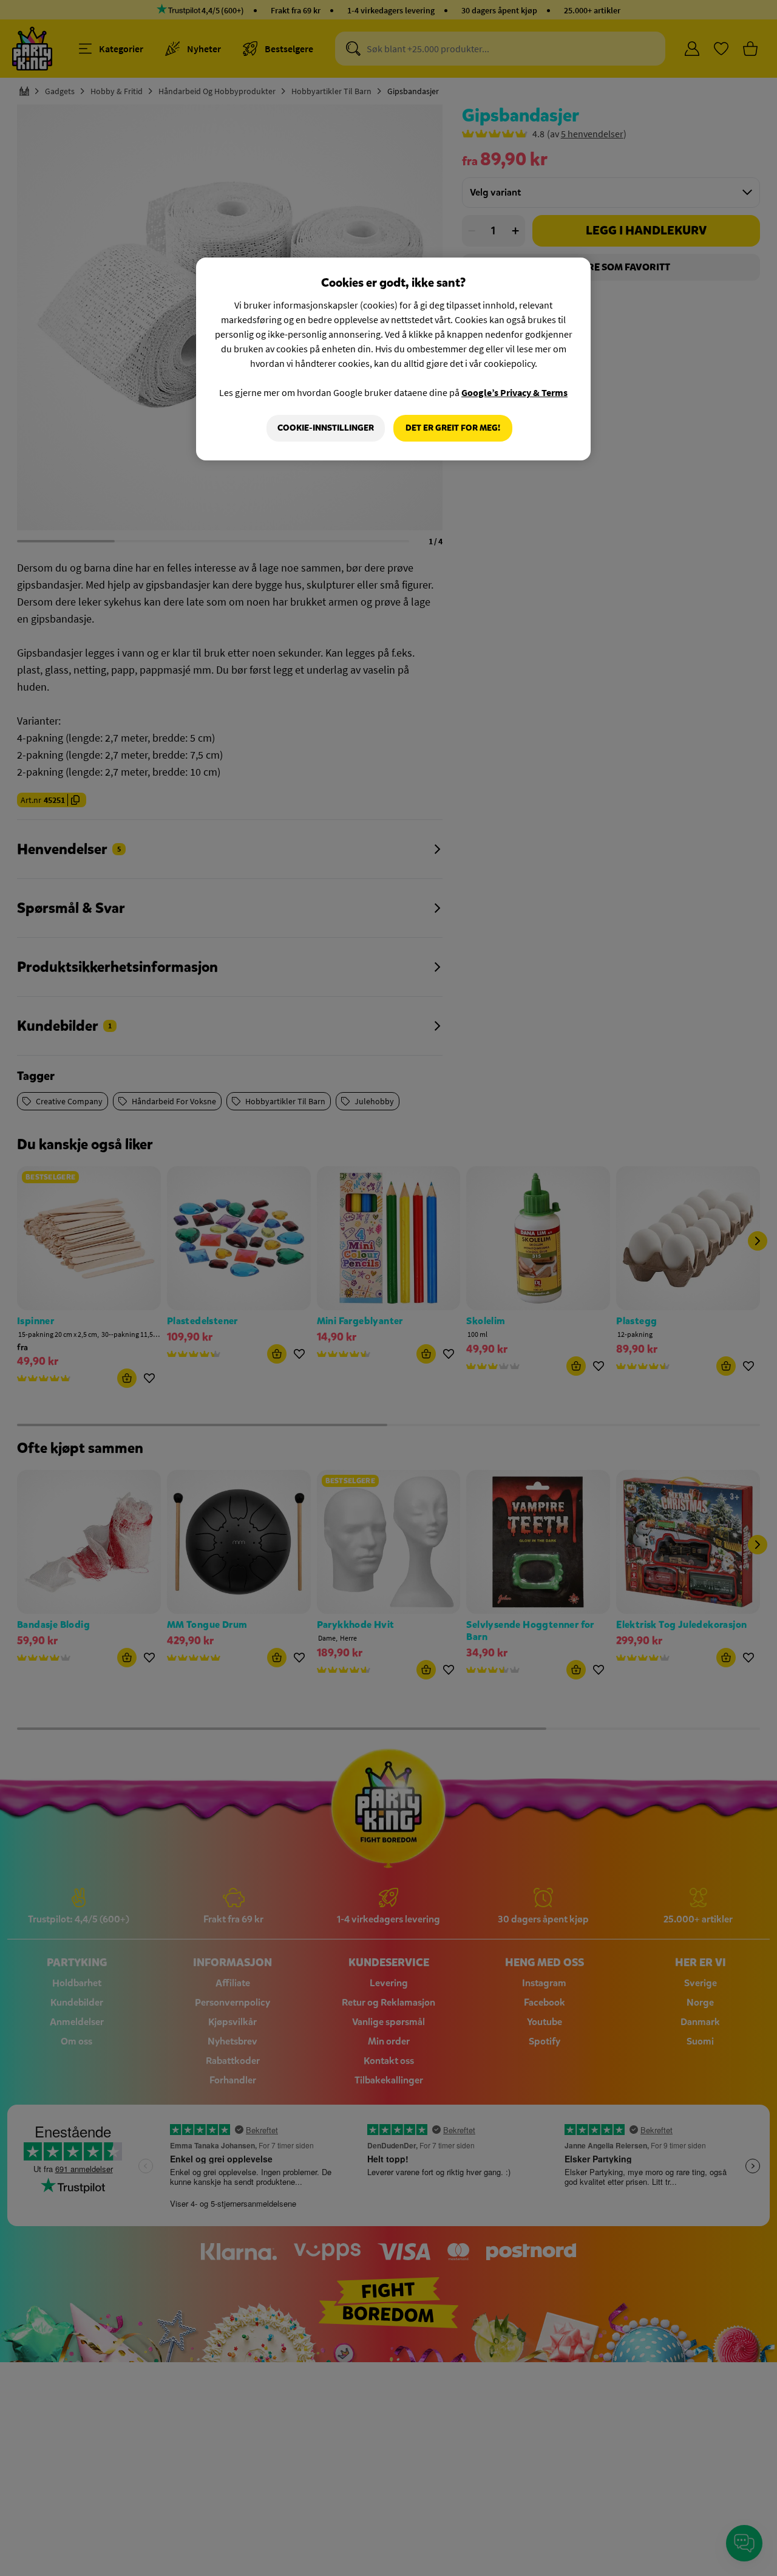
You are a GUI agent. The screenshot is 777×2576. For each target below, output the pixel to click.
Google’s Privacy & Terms (514, 392)
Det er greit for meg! (453, 428)
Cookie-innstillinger (326, 428)
